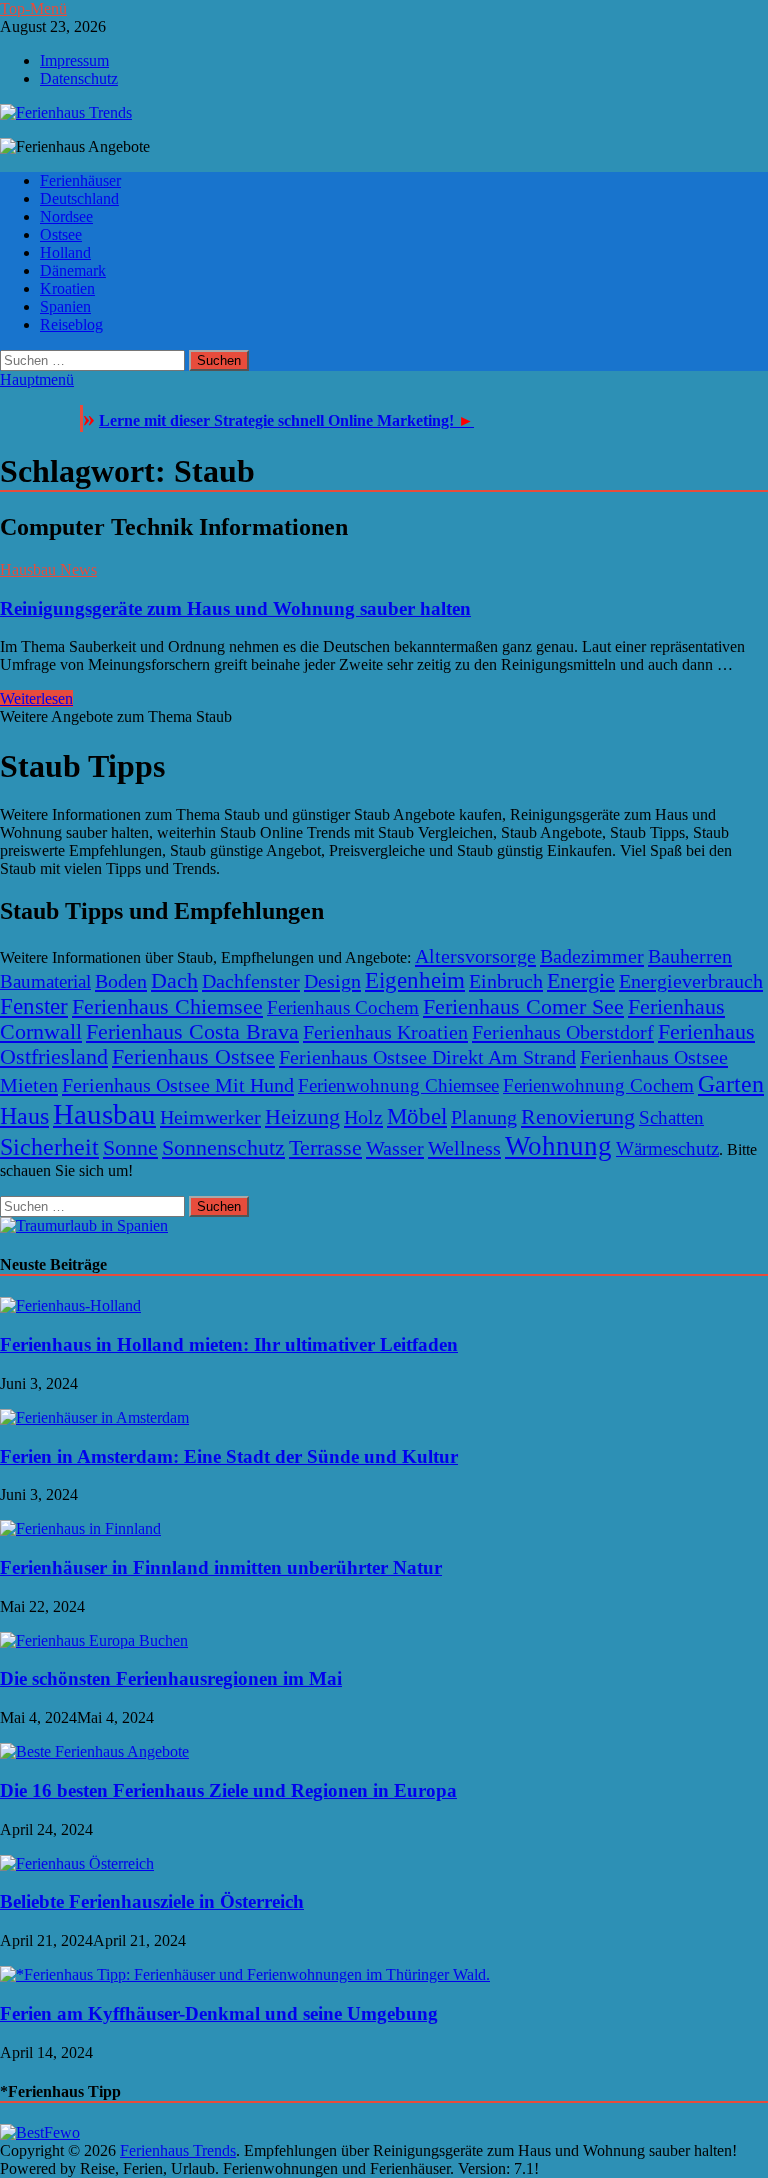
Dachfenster (251, 981)
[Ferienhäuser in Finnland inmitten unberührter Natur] (80, 1528)
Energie (581, 981)
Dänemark (73, 270)
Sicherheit (49, 1147)
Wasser (395, 1148)
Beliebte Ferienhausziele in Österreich (152, 1901)
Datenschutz (79, 78)
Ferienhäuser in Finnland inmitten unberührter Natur (221, 1567)
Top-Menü (33, 8)
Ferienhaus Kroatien (385, 1032)
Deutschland (79, 198)
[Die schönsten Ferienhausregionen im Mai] (94, 1640)
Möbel (417, 1116)
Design (332, 981)
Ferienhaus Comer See (523, 1007)
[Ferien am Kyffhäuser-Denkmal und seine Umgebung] (245, 1974)
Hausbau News (48, 569)
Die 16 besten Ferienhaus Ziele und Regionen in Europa (228, 1790)
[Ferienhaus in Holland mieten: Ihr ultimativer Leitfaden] (70, 1305)
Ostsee (61, 234)
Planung (484, 1117)
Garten (731, 1083)
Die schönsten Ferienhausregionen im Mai (171, 1678)
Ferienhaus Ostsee (193, 1057)
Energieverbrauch (691, 981)
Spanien (65, 306)
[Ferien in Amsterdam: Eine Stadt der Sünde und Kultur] (94, 1417)
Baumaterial (45, 981)
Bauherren (690, 956)
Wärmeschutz (667, 1148)
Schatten (671, 1117)
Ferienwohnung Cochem (598, 1085)
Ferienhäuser (80, 180)
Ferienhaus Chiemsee (167, 1007)
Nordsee (66, 216)
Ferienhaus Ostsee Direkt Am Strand (427, 1057)
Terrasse (325, 1148)
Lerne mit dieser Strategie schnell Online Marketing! (286, 420)
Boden (121, 981)
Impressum (74, 60)
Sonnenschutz (223, 1148)
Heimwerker (210, 1117)
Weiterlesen (36, 698)
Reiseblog (71, 324)
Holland (65, 252)
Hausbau (104, 1114)
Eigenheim (415, 980)
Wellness (464, 1148)
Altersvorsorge (475, 956)
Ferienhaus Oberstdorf (563, 1032)
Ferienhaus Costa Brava (192, 1032)
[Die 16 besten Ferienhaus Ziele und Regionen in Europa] (94, 1751)
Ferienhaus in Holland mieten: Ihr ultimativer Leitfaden (229, 1344)
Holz (363, 1117)
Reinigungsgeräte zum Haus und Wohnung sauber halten (235, 608)
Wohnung (558, 1146)
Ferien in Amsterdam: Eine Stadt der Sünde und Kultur (229, 1456)
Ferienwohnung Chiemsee (398, 1085)
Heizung (302, 1117)
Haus (24, 1115)
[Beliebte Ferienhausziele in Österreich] (77, 1863)
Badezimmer (592, 956)
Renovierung (578, 1117)
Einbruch (506, 981)
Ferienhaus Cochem (343, 1007)
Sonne (130, 1148)
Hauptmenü (37, 379)
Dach (174, 981)
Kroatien (67, 288)
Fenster (34, 1006)
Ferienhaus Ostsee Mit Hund (178, 1085)
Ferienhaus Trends (178, 2150)
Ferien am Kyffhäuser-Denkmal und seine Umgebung (219, 2013)
